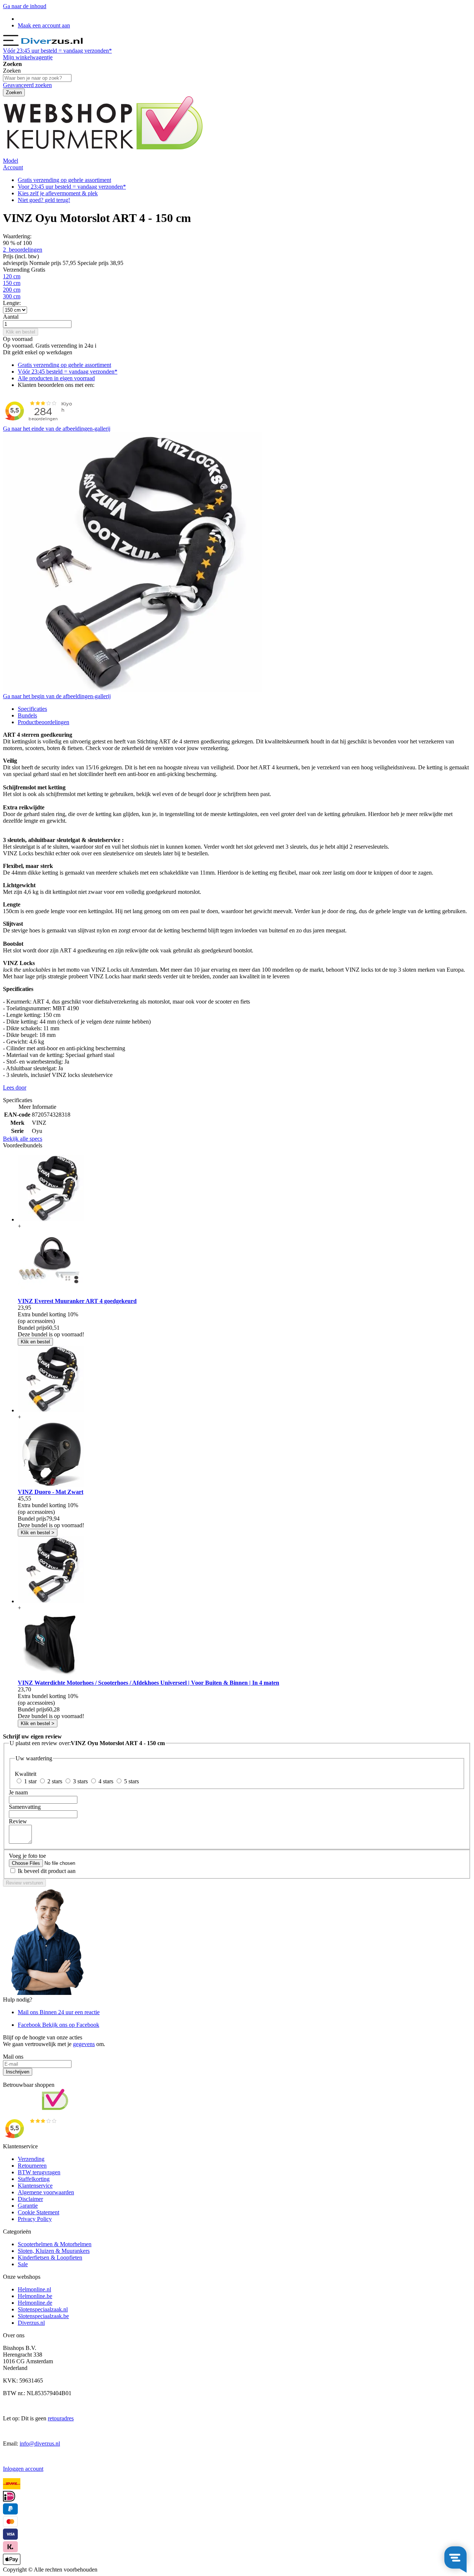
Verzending (31, 2159)
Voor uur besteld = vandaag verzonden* (72, 187)
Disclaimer (30, 2199)
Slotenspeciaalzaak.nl (43, 2309)
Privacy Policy (35, 2219)
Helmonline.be (35, 2296)
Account (13, 167)
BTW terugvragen (39, 2172)
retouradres (61, 2418)
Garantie (28, 2206)
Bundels (27, 715)
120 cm (12, 276)
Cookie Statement (39, 2212)
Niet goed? (44, 200)
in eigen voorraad (56, 378)
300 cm (12, 296)
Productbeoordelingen (44, 722)
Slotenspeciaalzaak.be (43, 2316)
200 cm (12, 290)
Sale (23, 2264)
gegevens (84, 2044)
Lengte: (12, 303)
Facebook (59, 2025)
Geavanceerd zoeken (27, 85)
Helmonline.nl (34, 2289)
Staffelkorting (34, 2179)
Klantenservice (35, 2186)
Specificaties (32, 709)
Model (11, 161)
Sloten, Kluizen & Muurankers (54, 2251)
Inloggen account (23, 2469)
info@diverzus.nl (40, 2444)
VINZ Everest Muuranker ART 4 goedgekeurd (77, 1301)
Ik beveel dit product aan (47, 1871)
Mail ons (59, 2012)
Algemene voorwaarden (46, 2192)
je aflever (58, 193)
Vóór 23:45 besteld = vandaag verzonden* (68, 372)
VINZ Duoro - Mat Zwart (51, 1492)
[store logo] (52, 44)
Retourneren (32, 2166)
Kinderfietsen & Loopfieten (50, 2257)
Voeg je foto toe (27, 1856)
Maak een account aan (44, 25)
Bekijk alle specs (23, 1139)
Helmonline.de (35, 2303)
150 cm (12, 283)
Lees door (15, 1088)
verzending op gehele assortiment (64, 180)
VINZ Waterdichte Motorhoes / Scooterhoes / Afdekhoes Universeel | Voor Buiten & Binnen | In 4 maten (148, 1683)
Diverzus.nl (31, 2323)
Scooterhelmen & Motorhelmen (55, 2244)
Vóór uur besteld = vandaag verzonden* (57, 51)
